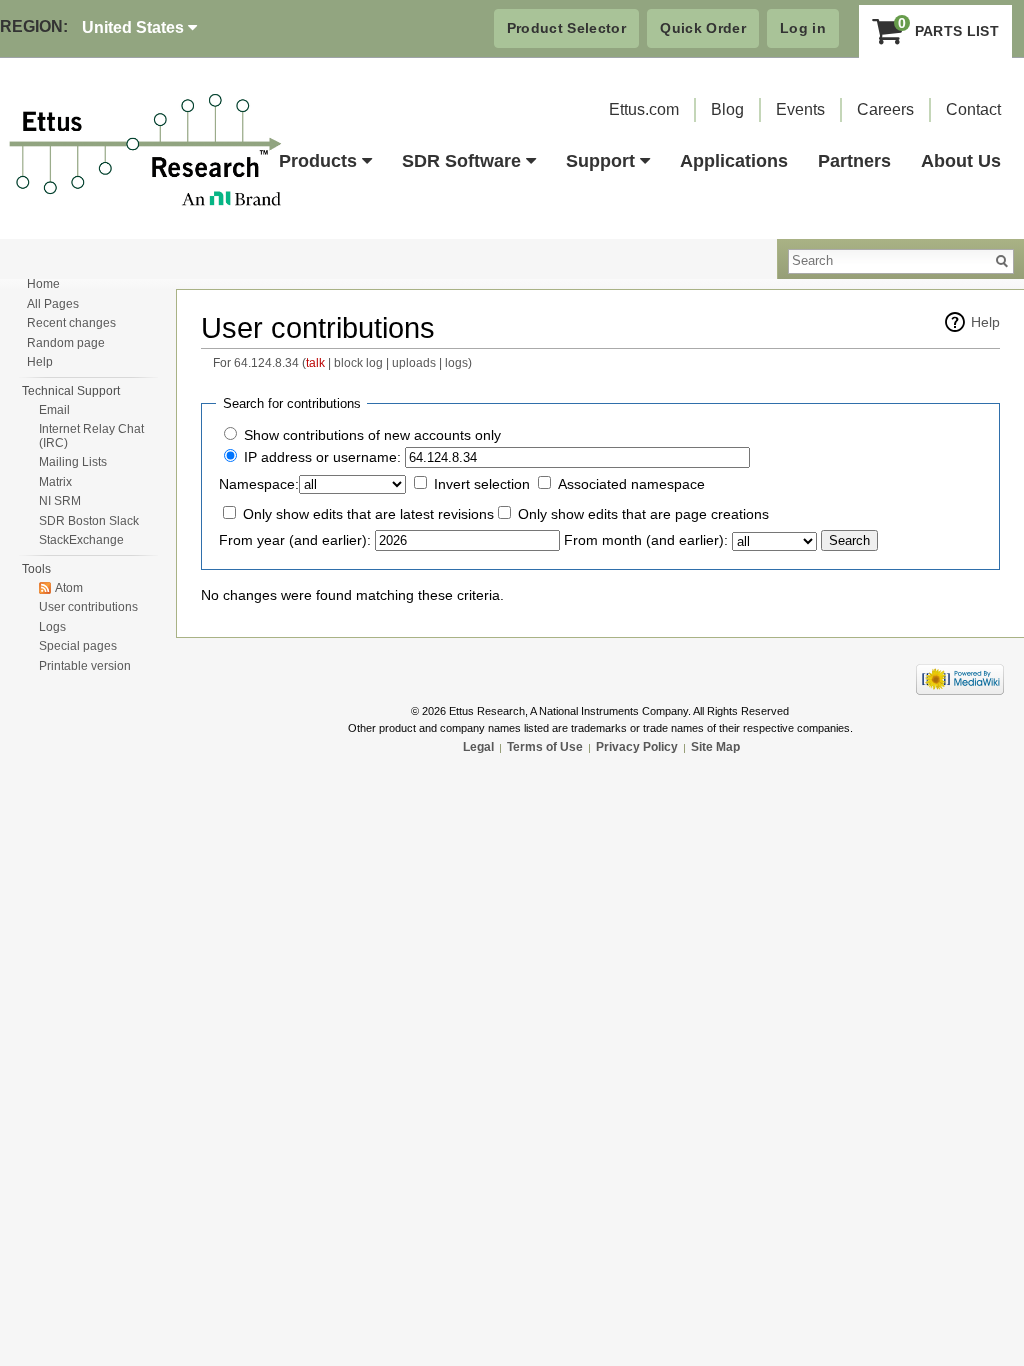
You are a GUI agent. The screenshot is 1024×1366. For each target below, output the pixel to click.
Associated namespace (631, 484)
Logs (52, 627)
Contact (973, 109)
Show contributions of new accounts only (372, 435)
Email (54, 410)
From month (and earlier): (646, 540)
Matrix (55, 482)
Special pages (78, 646)
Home (43, 284)
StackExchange (81, 540)
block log (358, 362)
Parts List (948, 26)
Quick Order (703, 28)
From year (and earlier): (295, 540)
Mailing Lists (73, 462)
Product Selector (567, 28)
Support (600, 161)
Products (318, 161)
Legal (478, 747)
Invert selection (482, 484)
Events (800, 109)
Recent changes (71, 323)
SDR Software (461, 161)
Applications (734, 161)
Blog (727, 109)
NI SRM (60, 501)
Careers (885, 109)
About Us (961, 161)
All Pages (53, 304)
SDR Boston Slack (89, 521)
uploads (414, 362)
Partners (854, 161)
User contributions (88, 607)
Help (985, 322)
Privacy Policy (637, 747)
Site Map (715, 747)
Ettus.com (644, 109)
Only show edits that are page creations (643, 514)
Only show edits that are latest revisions (368, 514)
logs (456, 362)
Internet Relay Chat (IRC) (91, 436)
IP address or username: (322, 457)
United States (135, 27)
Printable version (85, 666)
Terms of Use (545, 747)
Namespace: (259, 484)
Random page (66, 343)
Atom (69, 588)
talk (315, 362)
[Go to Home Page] (145, 151)
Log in (803, 28)
